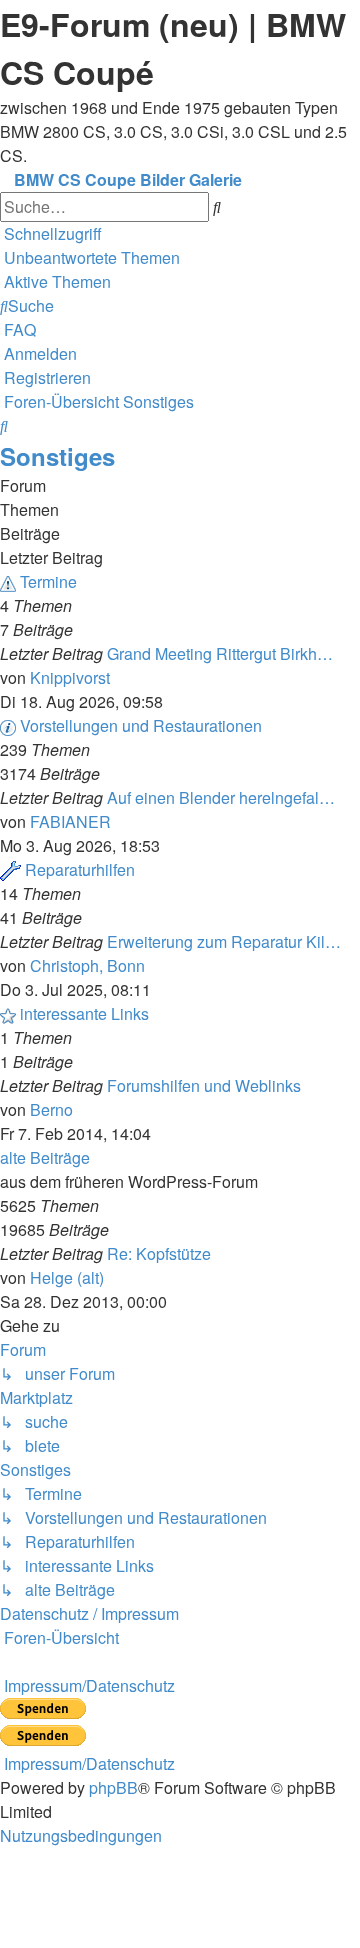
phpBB (113, 1787)
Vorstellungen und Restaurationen (141, 725)
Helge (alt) (67, 1277)
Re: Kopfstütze (159, 1253)
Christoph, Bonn (87, 965)
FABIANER (70, 821)
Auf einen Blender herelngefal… (221, 797)
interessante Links (84, 1013)
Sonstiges (57, 456)
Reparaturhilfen (80, 869)
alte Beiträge (45, 1157)
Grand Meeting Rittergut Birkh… (220, 653)
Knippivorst (70, 677)
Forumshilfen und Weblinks (204, 1085)
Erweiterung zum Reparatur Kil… (224, 941)
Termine (48, 581)
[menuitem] (90, 257)
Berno (51, 1109)
